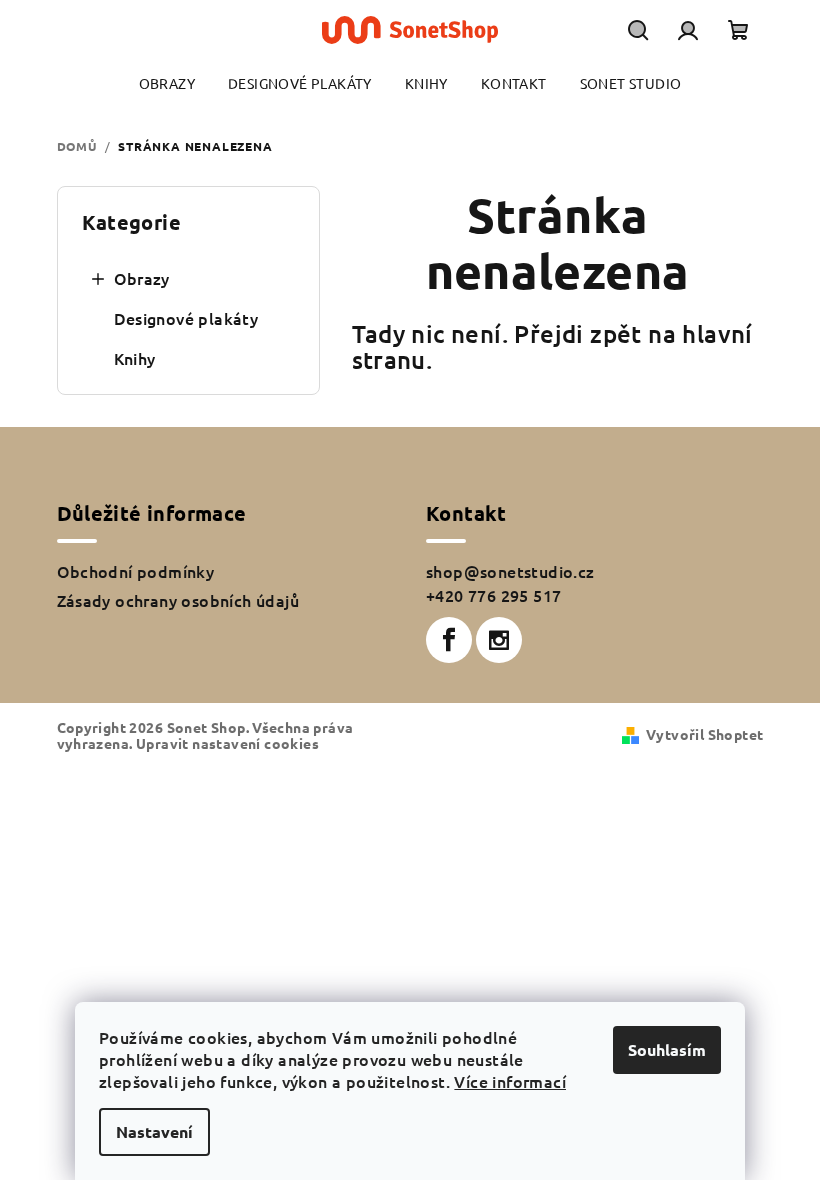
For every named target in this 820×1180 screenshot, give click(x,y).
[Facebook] (449, 640)
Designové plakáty (186, 318)
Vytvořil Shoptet (704, 734)
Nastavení (154, 1131)
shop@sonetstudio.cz (510, 571)
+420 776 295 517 (493, 595)
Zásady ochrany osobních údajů (178, 600)
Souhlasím (667, 1049)
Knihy (135, 358)
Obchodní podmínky (136, 571)
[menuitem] (167, 83)
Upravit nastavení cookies (227, 743)
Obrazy (142, 278)
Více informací (510, 1081)
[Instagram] (499, 640)
